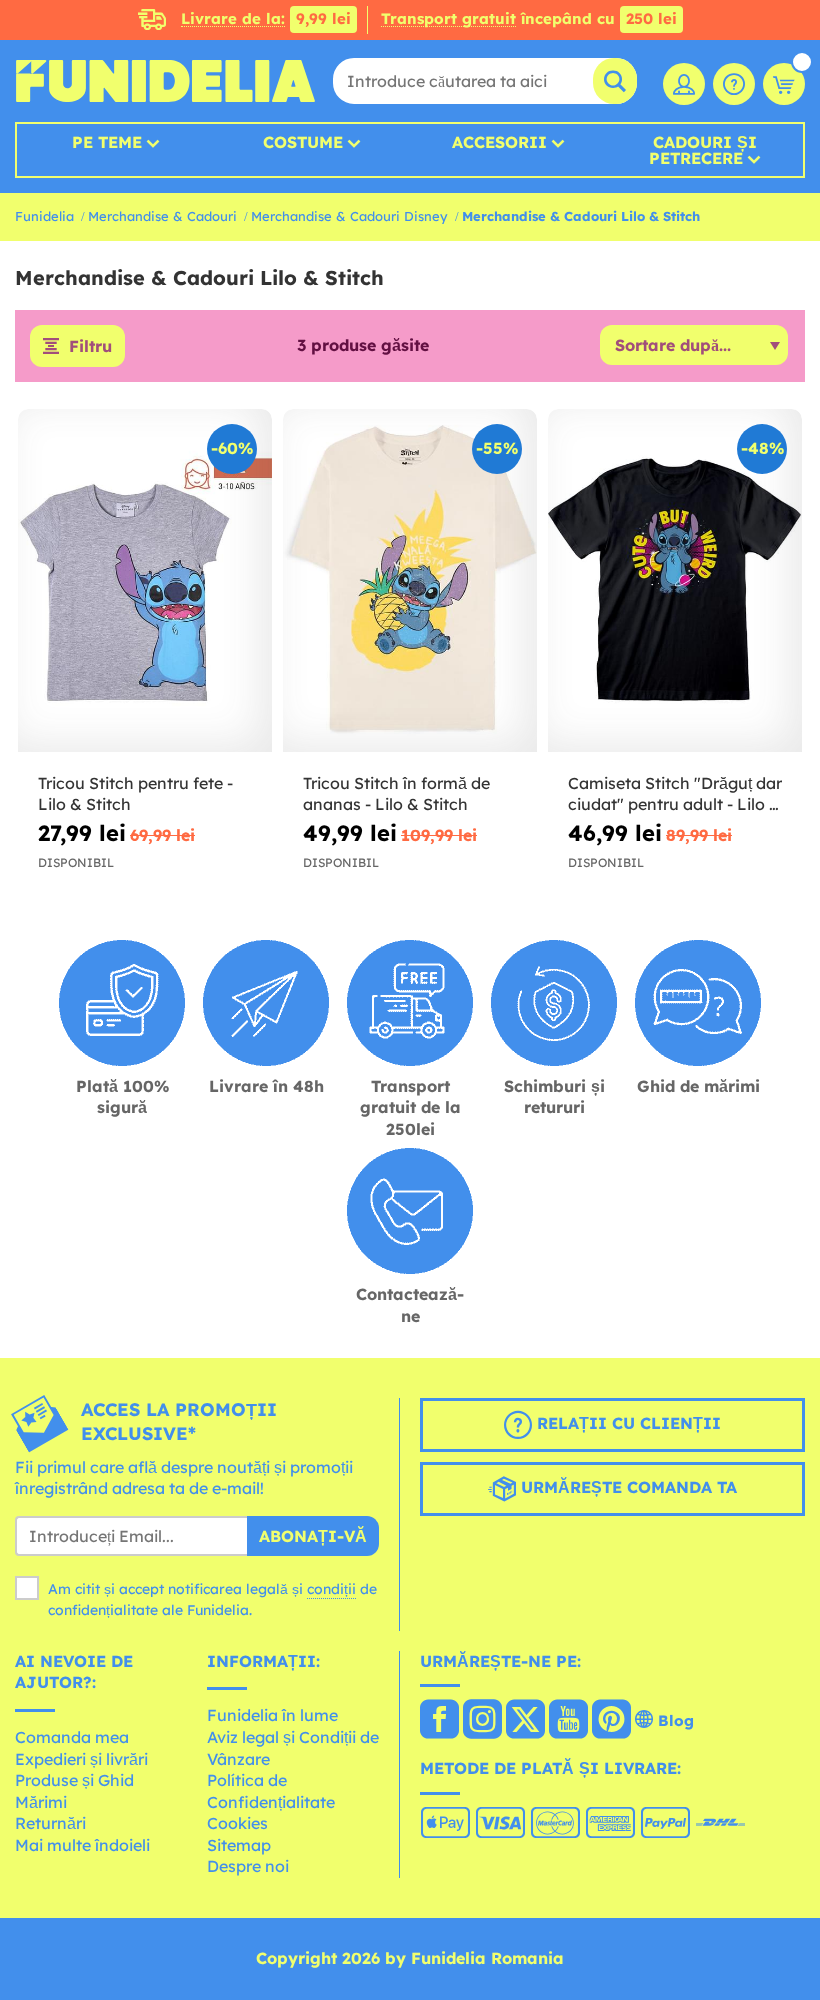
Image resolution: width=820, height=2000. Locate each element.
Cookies (237, 1823)
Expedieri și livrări (81, 1759)
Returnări (50, 1823)
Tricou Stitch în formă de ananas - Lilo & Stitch (396, 793)
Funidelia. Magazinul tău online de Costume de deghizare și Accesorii (165, 81)
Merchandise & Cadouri (162, 216)
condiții (331, 1589)
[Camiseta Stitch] (675, 581)
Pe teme (107, 142)
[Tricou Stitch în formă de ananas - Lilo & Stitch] (410, 581)
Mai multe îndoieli (82, 1845)
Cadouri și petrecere (703, 150)
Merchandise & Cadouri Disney (349, 216)
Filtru (90, 346)
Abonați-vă (313, 1536)
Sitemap (239, 1845)
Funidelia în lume (272, 1715)
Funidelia (44, 216)
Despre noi (248, 1866)
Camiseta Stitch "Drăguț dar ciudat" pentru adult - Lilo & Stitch (675, 794)
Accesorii (499, 142)
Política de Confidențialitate (271, 1791)
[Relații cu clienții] (734, 84)
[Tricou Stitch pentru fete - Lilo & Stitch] (145, 581)
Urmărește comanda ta (626, 1487)
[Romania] (439, 1721)
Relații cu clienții (626, 1423)
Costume (303, 142)
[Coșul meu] (784, 84)
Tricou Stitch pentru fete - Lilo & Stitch (135, 793)
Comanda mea (72, 1737)
